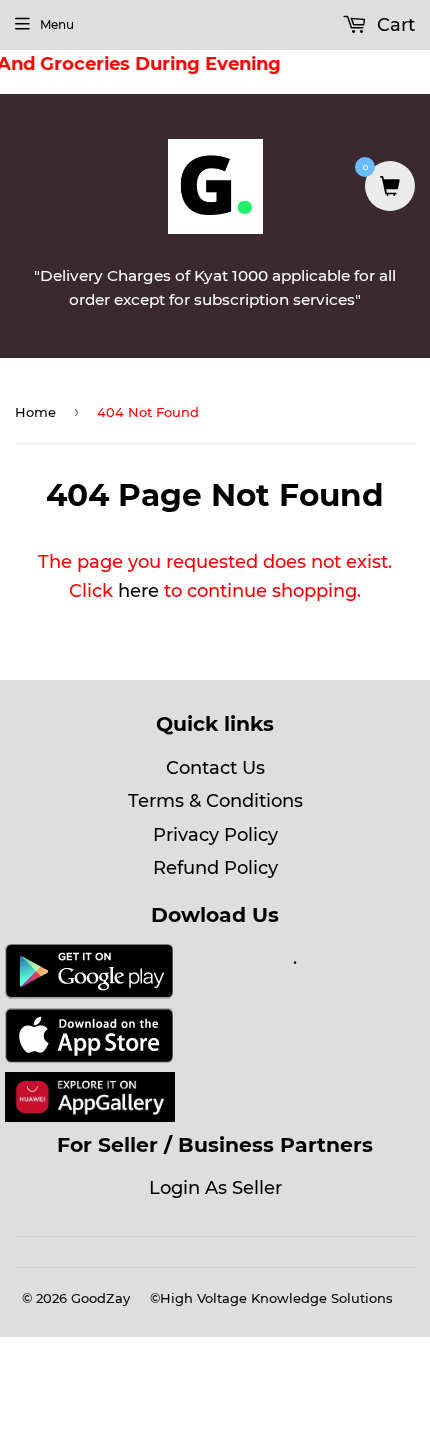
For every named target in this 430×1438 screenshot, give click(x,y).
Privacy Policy (215, 835)
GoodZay (100, 1298)
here (138, 591)
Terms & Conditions (215, 801)
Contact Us (215, 768)
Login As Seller (215, 1188)
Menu (57, 24)
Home (35, 412)
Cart (393, 25)
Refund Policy (215, 868)
